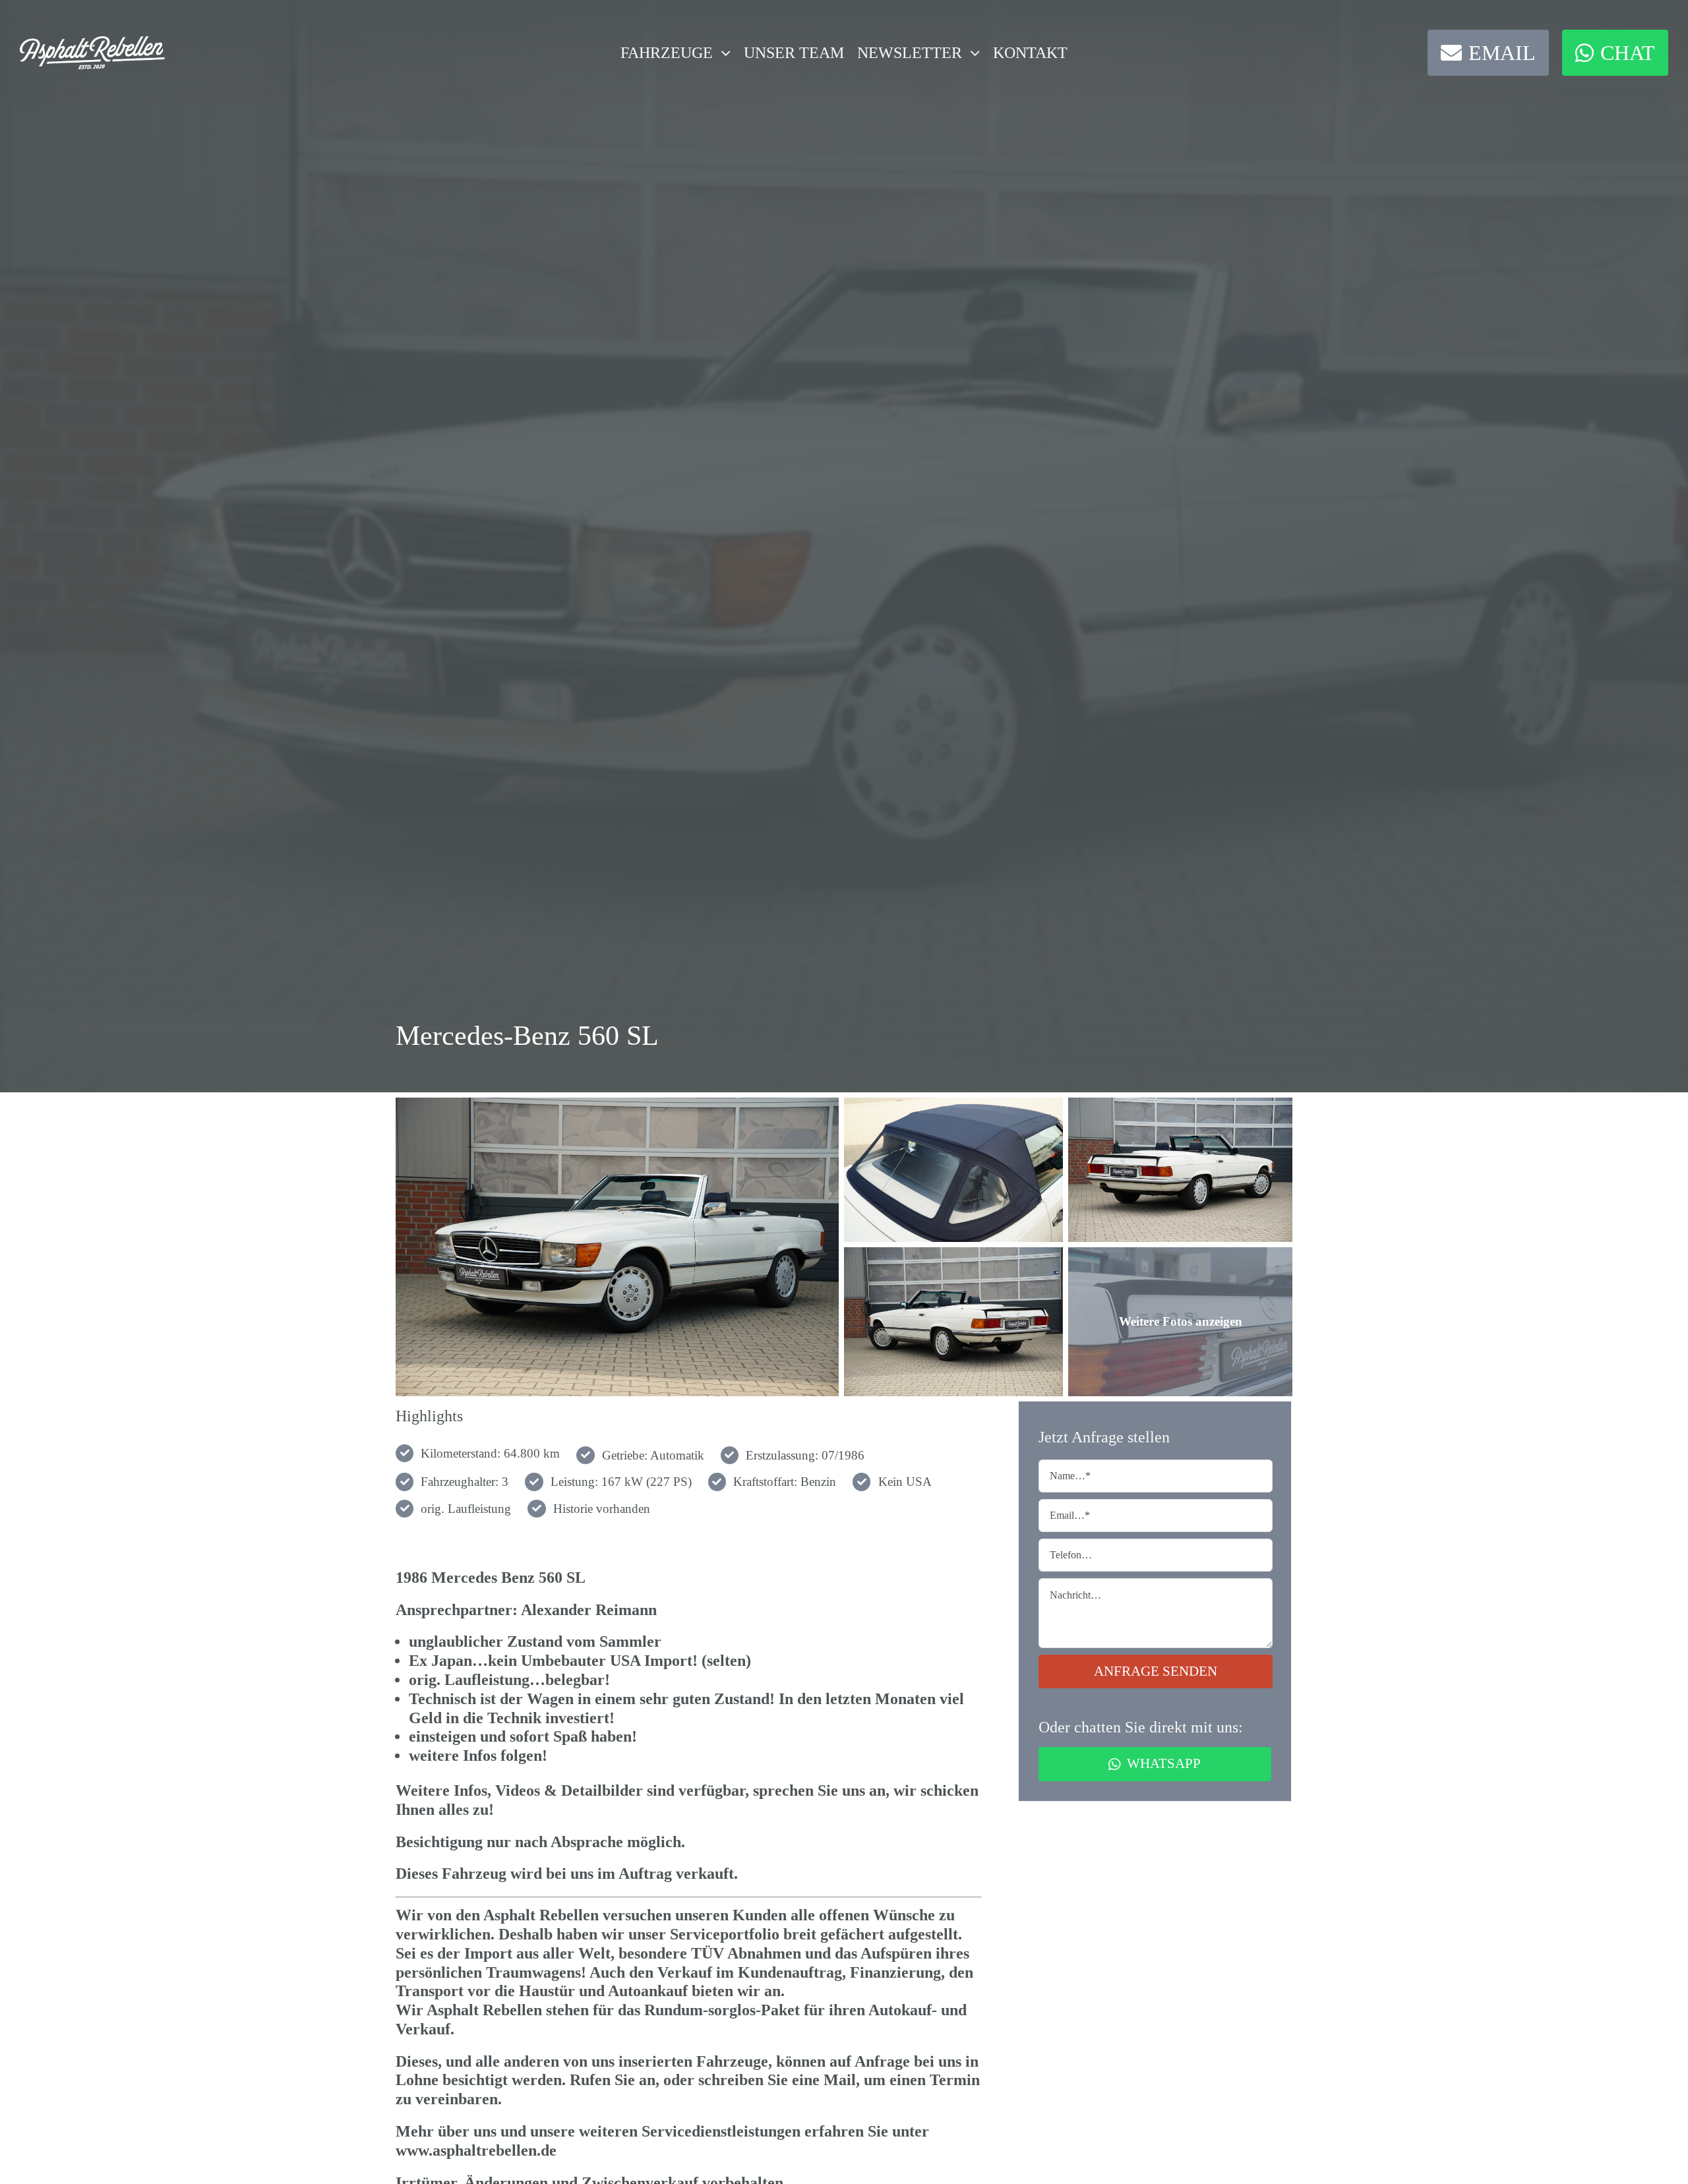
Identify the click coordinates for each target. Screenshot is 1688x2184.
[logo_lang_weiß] (92, 43)
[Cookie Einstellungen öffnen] (29, 2167)
